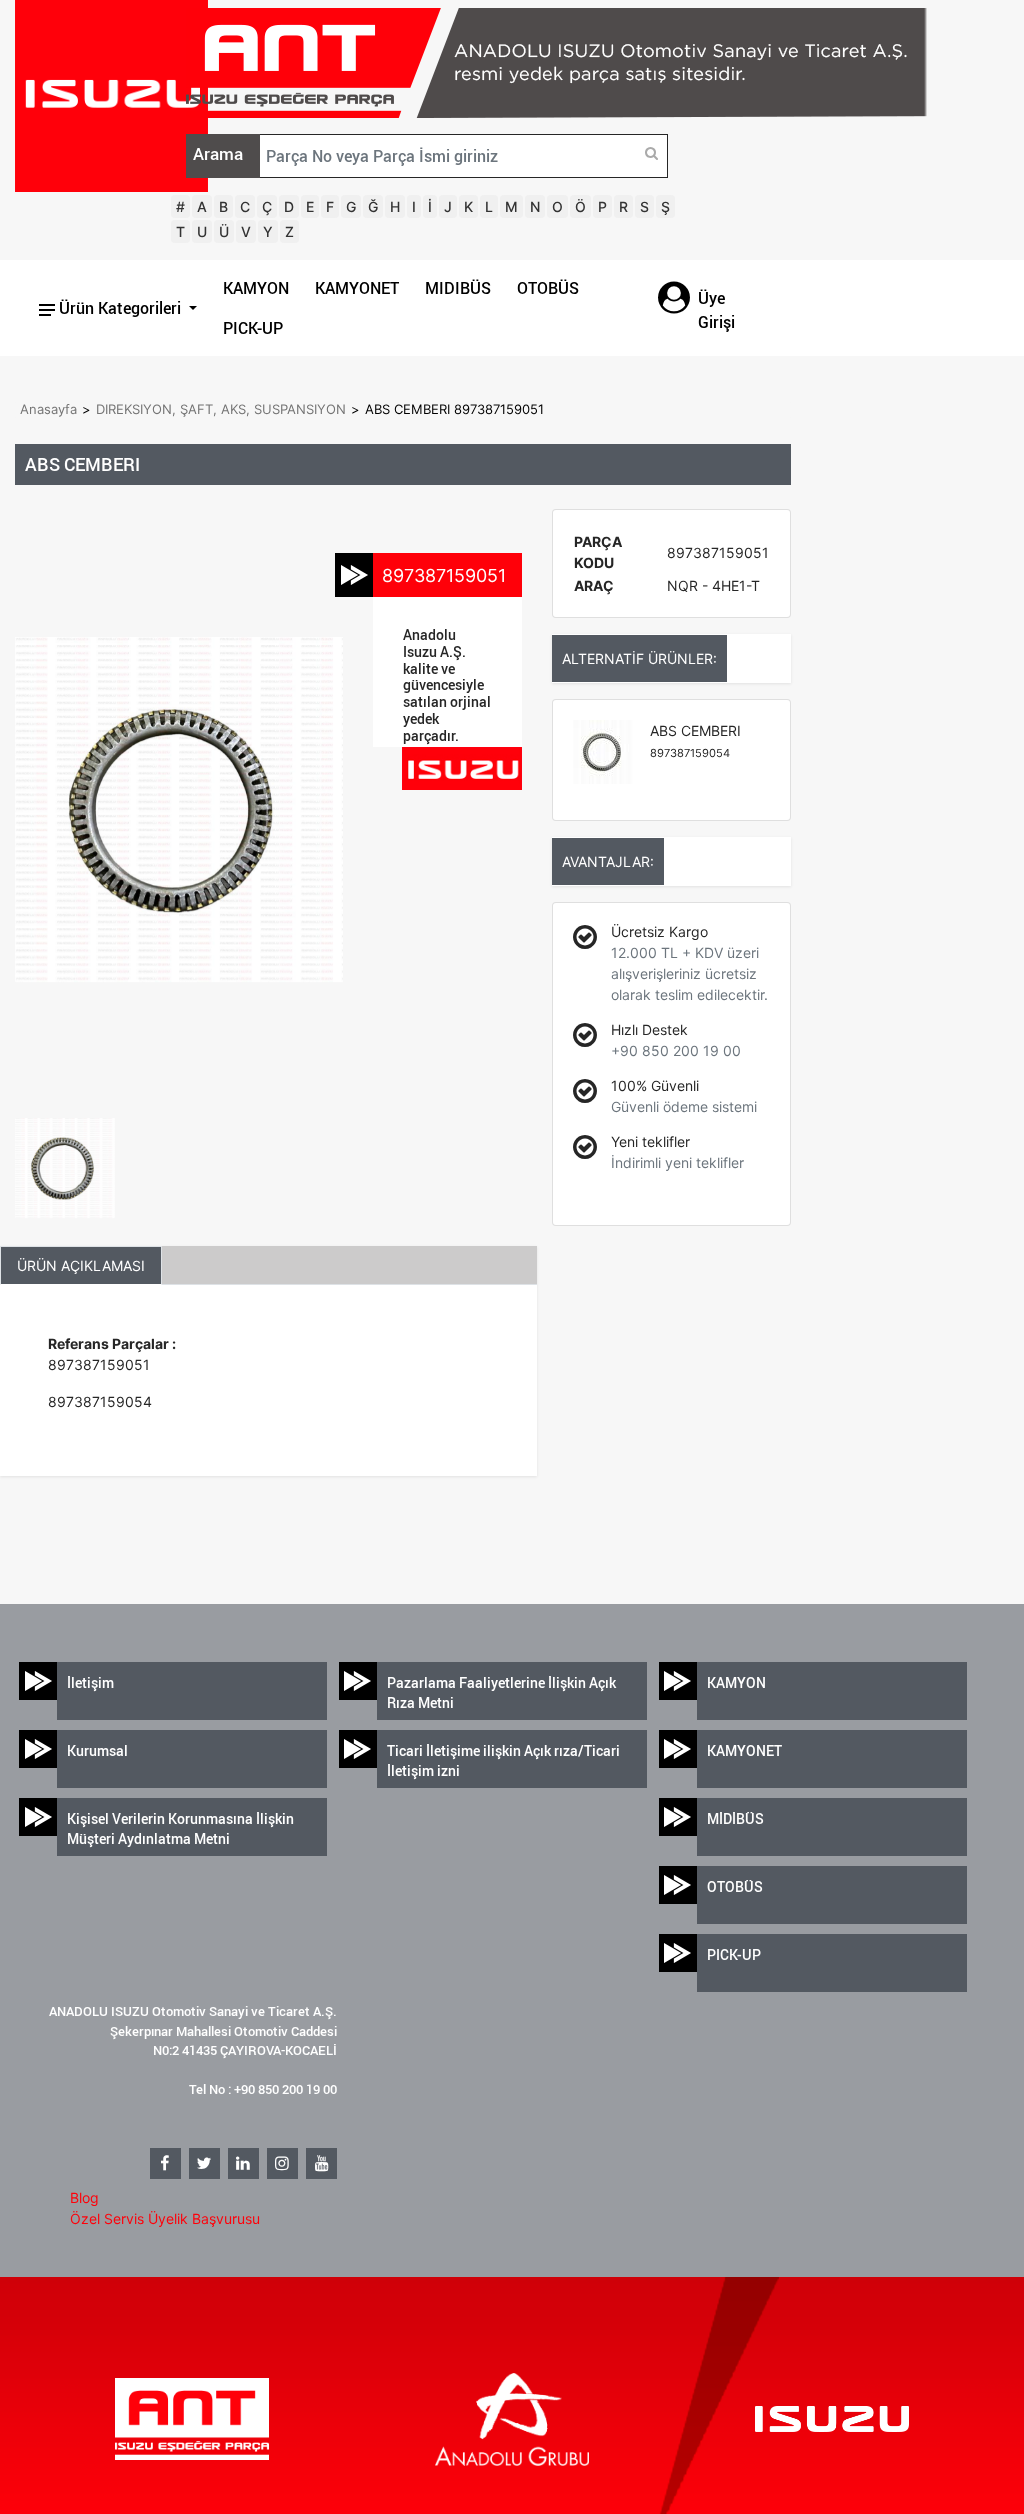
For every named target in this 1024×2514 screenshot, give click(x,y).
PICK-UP (253, 328)
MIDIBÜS (458, 288)
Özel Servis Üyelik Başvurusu (165, 2218)
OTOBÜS (548, 288)
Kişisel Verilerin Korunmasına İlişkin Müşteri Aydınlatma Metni (180, 1828)
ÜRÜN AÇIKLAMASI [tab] (81, 1265)
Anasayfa (48, 409)
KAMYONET (357, 288)
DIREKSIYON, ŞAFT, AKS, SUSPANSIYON (221, 409)
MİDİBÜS (735, 1818)
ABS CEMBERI (695, 741)
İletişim (90, 1682)
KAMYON (256, 288)
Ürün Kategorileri (120, 308)
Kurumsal (97, 1750)
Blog (84, 2197)
